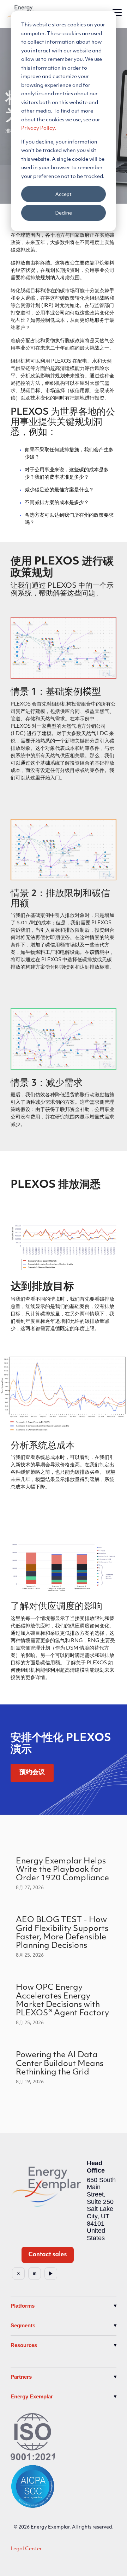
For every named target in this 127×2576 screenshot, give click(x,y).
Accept (64, 194)
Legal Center (26, 2549)
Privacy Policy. (39, 129)
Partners (21, 2377)
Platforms (23, 2306)
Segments (23, 2325)
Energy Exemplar (32, 2396)
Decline (64, 213)
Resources (24, 2345)
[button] (117, 12)
